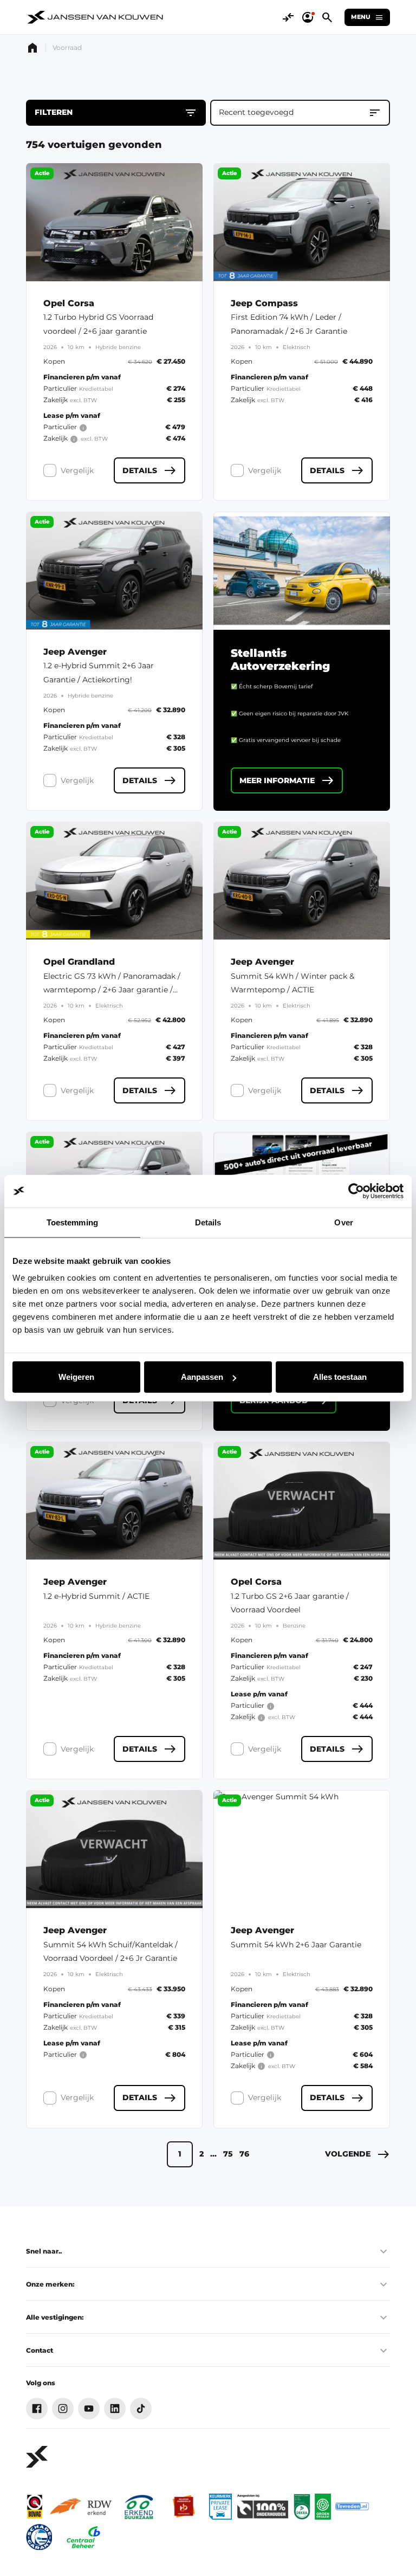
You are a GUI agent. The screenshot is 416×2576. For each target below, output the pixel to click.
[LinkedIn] (115, 2409)
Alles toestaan (340, 1377)
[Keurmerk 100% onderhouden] (263, 2507)
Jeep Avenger (75, 652)
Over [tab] (343, 1222)
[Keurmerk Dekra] (302, 2507)
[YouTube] (89, 2409)
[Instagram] (63, 2409)
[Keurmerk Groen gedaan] (323, 2507)
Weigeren (76, 1377)
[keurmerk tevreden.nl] (352, 2507)
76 (244, 2154)
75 (228, 2154)
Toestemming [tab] (72, 1222)
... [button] (213, 2154)
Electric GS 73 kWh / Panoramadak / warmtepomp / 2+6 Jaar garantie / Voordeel (112, 990)
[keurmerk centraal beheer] (83, 2537)
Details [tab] (208, 1222)
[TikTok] (141, 2409)
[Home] (96, 17)
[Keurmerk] (35, 2507)
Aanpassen (202, 1377)
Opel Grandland (79, 962)
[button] (357, 2154)
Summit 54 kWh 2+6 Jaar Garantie (296, 1945)
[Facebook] (37, 2409)
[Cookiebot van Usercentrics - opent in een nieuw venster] (356, 1191)
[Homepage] (32, 48)
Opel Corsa (69, 304)
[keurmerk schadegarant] (39, 2537)
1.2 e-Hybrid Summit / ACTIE (96, 1596)
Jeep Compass (264, 304)
